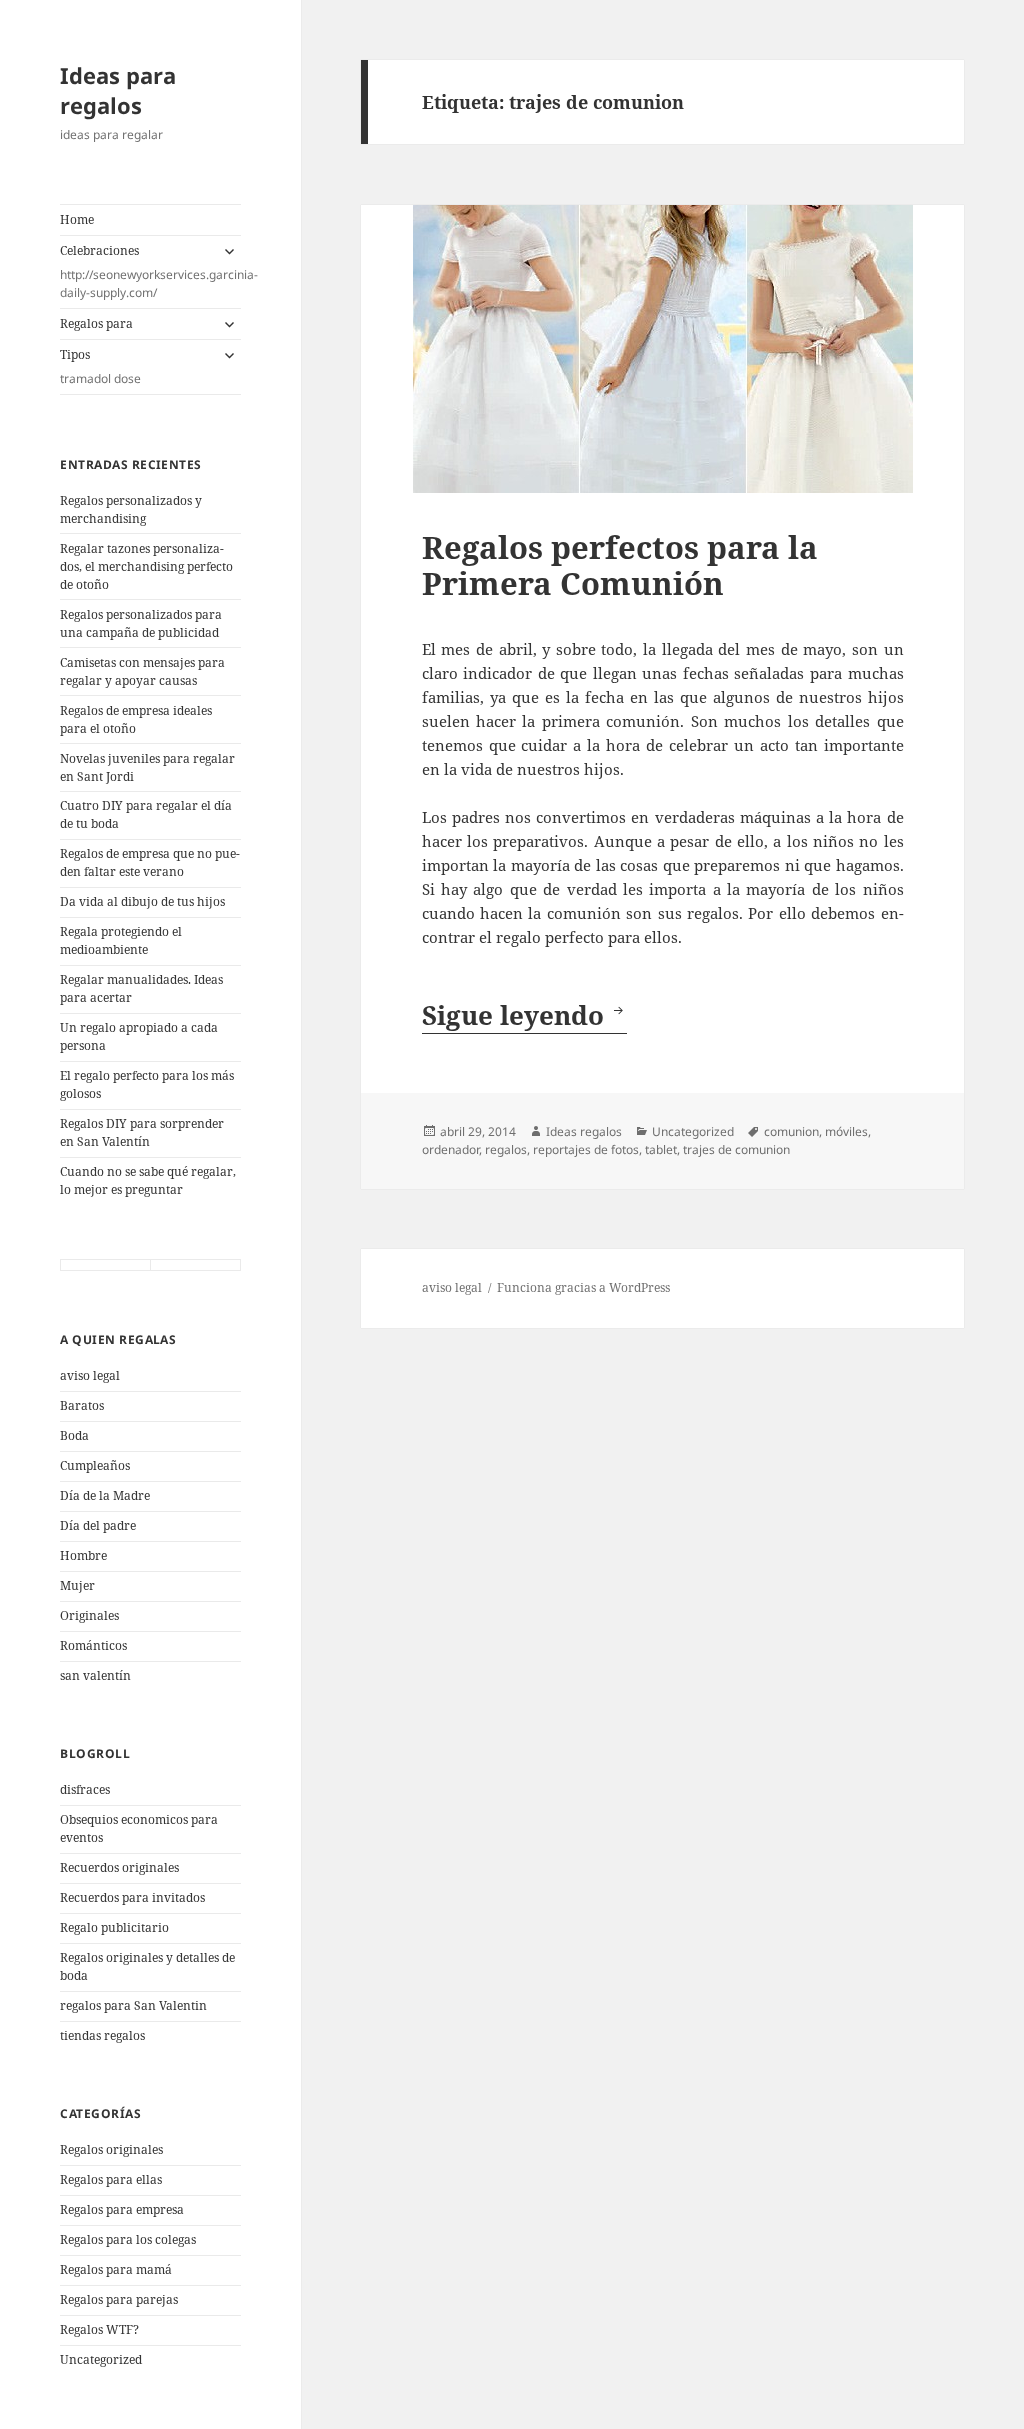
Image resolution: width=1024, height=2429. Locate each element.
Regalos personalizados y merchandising (131, 509)
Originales (89, 1615)
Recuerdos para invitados (132, 1897)
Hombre (83, 1555)
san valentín (95, 1675)
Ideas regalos (584, 1131)
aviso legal (90, 1375)
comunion (791, 1131)
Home (77, 219)
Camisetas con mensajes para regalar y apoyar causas (142, 671)
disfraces (85, 1789)
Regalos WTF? (99, 2329)
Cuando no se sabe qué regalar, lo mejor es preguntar (148, 1180)
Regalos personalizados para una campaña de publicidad (141, 623)
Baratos (82, 1405)
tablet (661, 1149)
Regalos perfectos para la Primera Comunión (620, 565)
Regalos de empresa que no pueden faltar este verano (150, 862)
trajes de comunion (736, 1149)
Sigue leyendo (524, 1015)
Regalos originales (111, 2149)
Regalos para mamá (116, 2269)
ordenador (450, 1149)
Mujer (77, 1585)
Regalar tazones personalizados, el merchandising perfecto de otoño (146, 566)
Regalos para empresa (122, 2209)
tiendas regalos (102, 2035)
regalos (506, 1149)
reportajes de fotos (586, 1149)
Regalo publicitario (114, 1927)
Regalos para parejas (119, 2299)
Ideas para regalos (118, 90)
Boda (74, 1435)
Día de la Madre (105, 1495)
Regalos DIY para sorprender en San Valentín (142, 1132)
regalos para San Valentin (133, 2005)
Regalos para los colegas (128, 2239)
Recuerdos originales (119, 1867)
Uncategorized (101, 2359)
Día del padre (98, 1525)
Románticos (93, 1645)
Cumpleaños (95, 1465)
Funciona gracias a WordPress (583, 1287)
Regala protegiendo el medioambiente (121, 940)
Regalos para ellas (111, 2179)
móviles (846, 1131)
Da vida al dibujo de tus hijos (142, 901)
